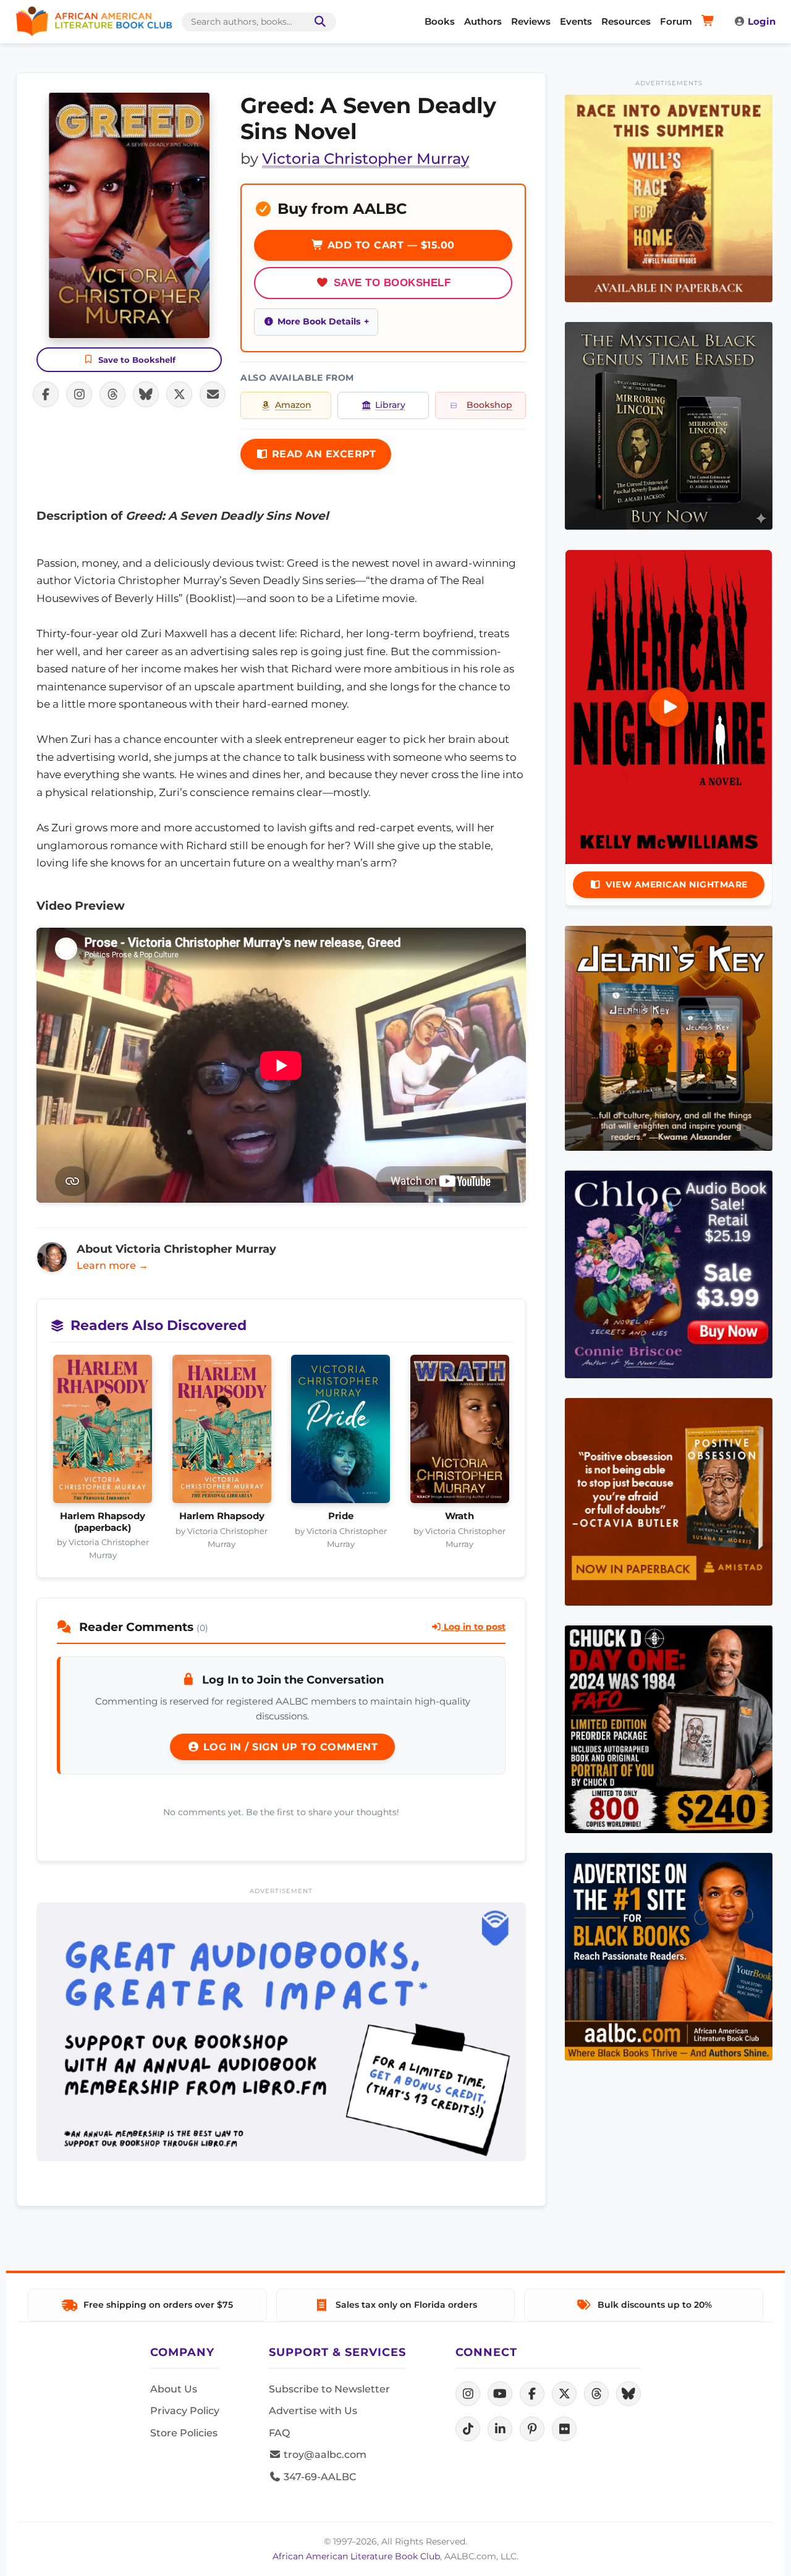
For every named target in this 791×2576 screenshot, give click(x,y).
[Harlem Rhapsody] (222, 1433)
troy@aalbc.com (324, 2455)
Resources (626, 21)
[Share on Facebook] (46, 394)
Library (390, 405)
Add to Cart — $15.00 (389, 245)
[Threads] (596, 2394)
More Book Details (319, 321)
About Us (174, 2389)
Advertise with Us (313, 2411)
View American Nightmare (677, 884)
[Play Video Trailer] (669, 707)
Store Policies (184, 2433)
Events (576, 21)
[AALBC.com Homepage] (94, 22)
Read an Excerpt (322, 454)
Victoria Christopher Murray (366, 159)
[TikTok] (468, 2429)
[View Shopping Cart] (710, 22)
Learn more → (112, 1265)
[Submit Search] (318, 22)
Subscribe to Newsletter (329, 2389)
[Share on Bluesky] (146, 394)
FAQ (279, 2433)
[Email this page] (213, 394)
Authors (483, 21)
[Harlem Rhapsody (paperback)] (103, 1433)
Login (762, 21)
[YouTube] (500, 2394)
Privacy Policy (185, 2411)
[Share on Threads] (112, 394)
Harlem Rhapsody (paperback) (103, 1522)
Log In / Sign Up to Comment (289, 1747)
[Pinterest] (532, 2429)
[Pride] (341, 1433)
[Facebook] (532, 2394)
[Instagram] (468, 2394)
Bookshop (489, 405)
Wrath (459, 1516)
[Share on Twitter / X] (179, 394)
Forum (676, 21)
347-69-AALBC (319, 2477)
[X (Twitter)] (564, 2394)
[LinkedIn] (500, 2429)
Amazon (293, 405)
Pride (341, 1516)
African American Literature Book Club (356, 2556)
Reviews (531, 21)
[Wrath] (460, 1433)
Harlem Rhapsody (222, 1516)
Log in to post (473, 1627)
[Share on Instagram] (79, 394)
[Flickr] (564, 2429)
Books (440, 21)
